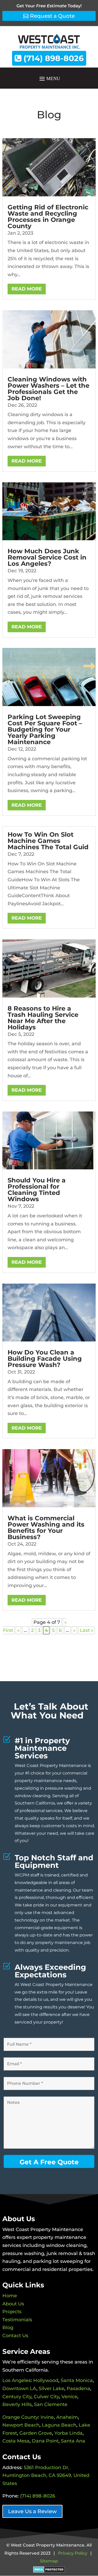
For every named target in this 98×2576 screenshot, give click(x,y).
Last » (87, 1630)
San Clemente (51, 2404)
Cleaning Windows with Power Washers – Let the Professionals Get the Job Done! (48, 389)
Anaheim (67, 2417)
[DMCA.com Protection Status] (49, 2569)
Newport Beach (21, 2425)
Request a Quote (52, 16)
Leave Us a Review (32, 2511)
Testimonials (17, 2320)
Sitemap (49, 2561)
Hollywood (46, 2380)
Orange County (20, 2417)
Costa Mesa (16, 2441)
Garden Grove (36, 2433)
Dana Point (45, 2441)
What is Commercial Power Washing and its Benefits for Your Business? (46, 1527)
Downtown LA (19, 2389)
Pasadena (78, 2389)
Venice (69, 2397)
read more (27, 289)
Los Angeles (17, 2380)
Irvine (47, 2417)
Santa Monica (77, 2380)
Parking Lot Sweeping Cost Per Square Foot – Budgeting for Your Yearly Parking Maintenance (45, 729)
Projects (12, 2312)
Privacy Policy (73, 2553)
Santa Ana (73, 2441)
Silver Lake (51, 2389)
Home (10, 2296)
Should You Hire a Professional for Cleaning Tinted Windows (37, 1190)
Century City (17, 2397)
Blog (8, 2328)
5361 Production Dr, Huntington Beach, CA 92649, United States (46, 2475)
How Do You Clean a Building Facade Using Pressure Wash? (45, 1359)
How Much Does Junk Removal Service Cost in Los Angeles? (47, 557)
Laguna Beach (59, 2425)
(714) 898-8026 (53, 58)
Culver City (46, 2397)
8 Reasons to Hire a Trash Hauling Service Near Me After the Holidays (43, 1018)
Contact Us (15, 2336)
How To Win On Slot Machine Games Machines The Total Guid (48, 841)
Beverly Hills (17, 2404)
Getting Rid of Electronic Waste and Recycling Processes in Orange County (48, 217)
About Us (13, 2304)
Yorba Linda (68, 2433)
